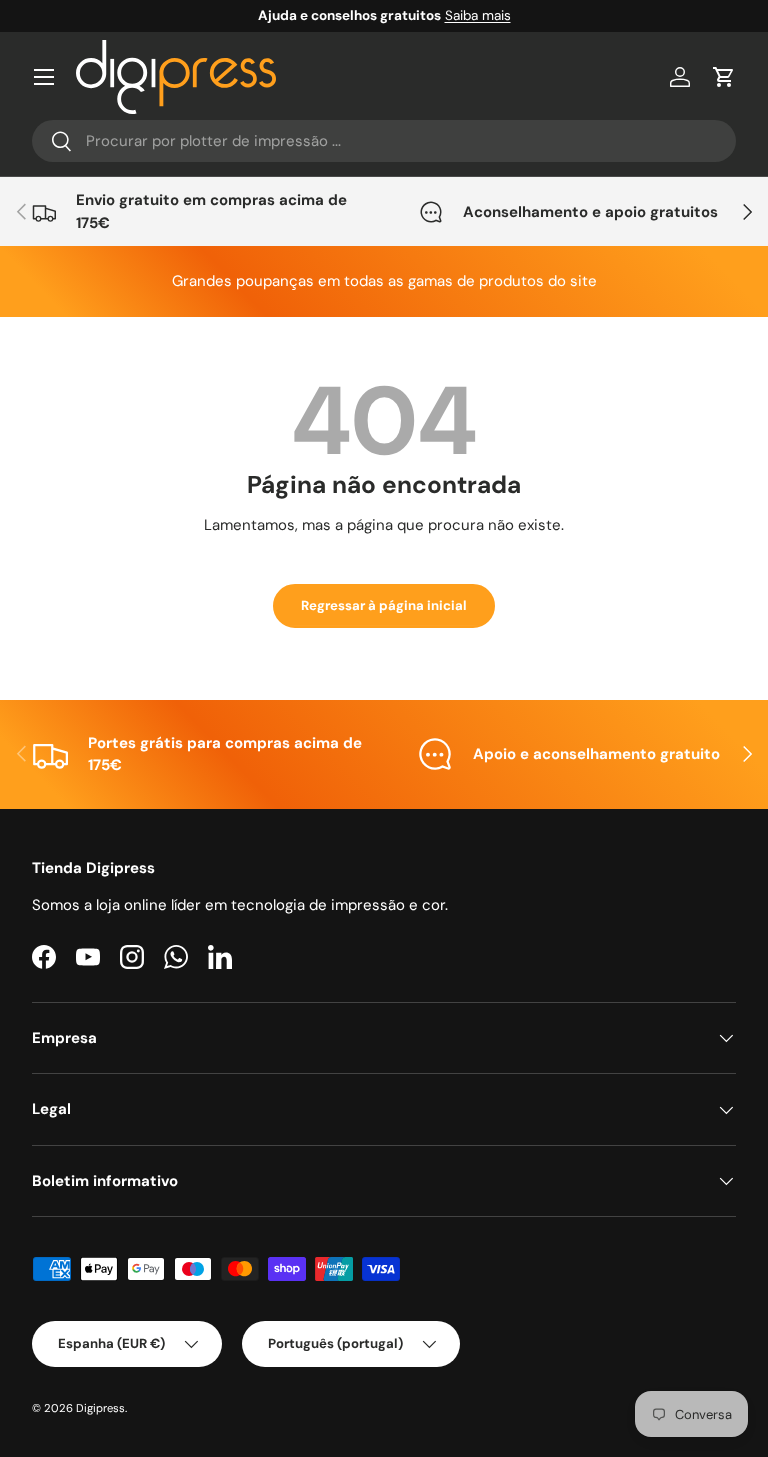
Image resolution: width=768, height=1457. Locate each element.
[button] (724, 77)
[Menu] (44, 77)
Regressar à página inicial (384, 605)
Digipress (100, 1408)
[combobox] (384, 141)
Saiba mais (478, 15)
